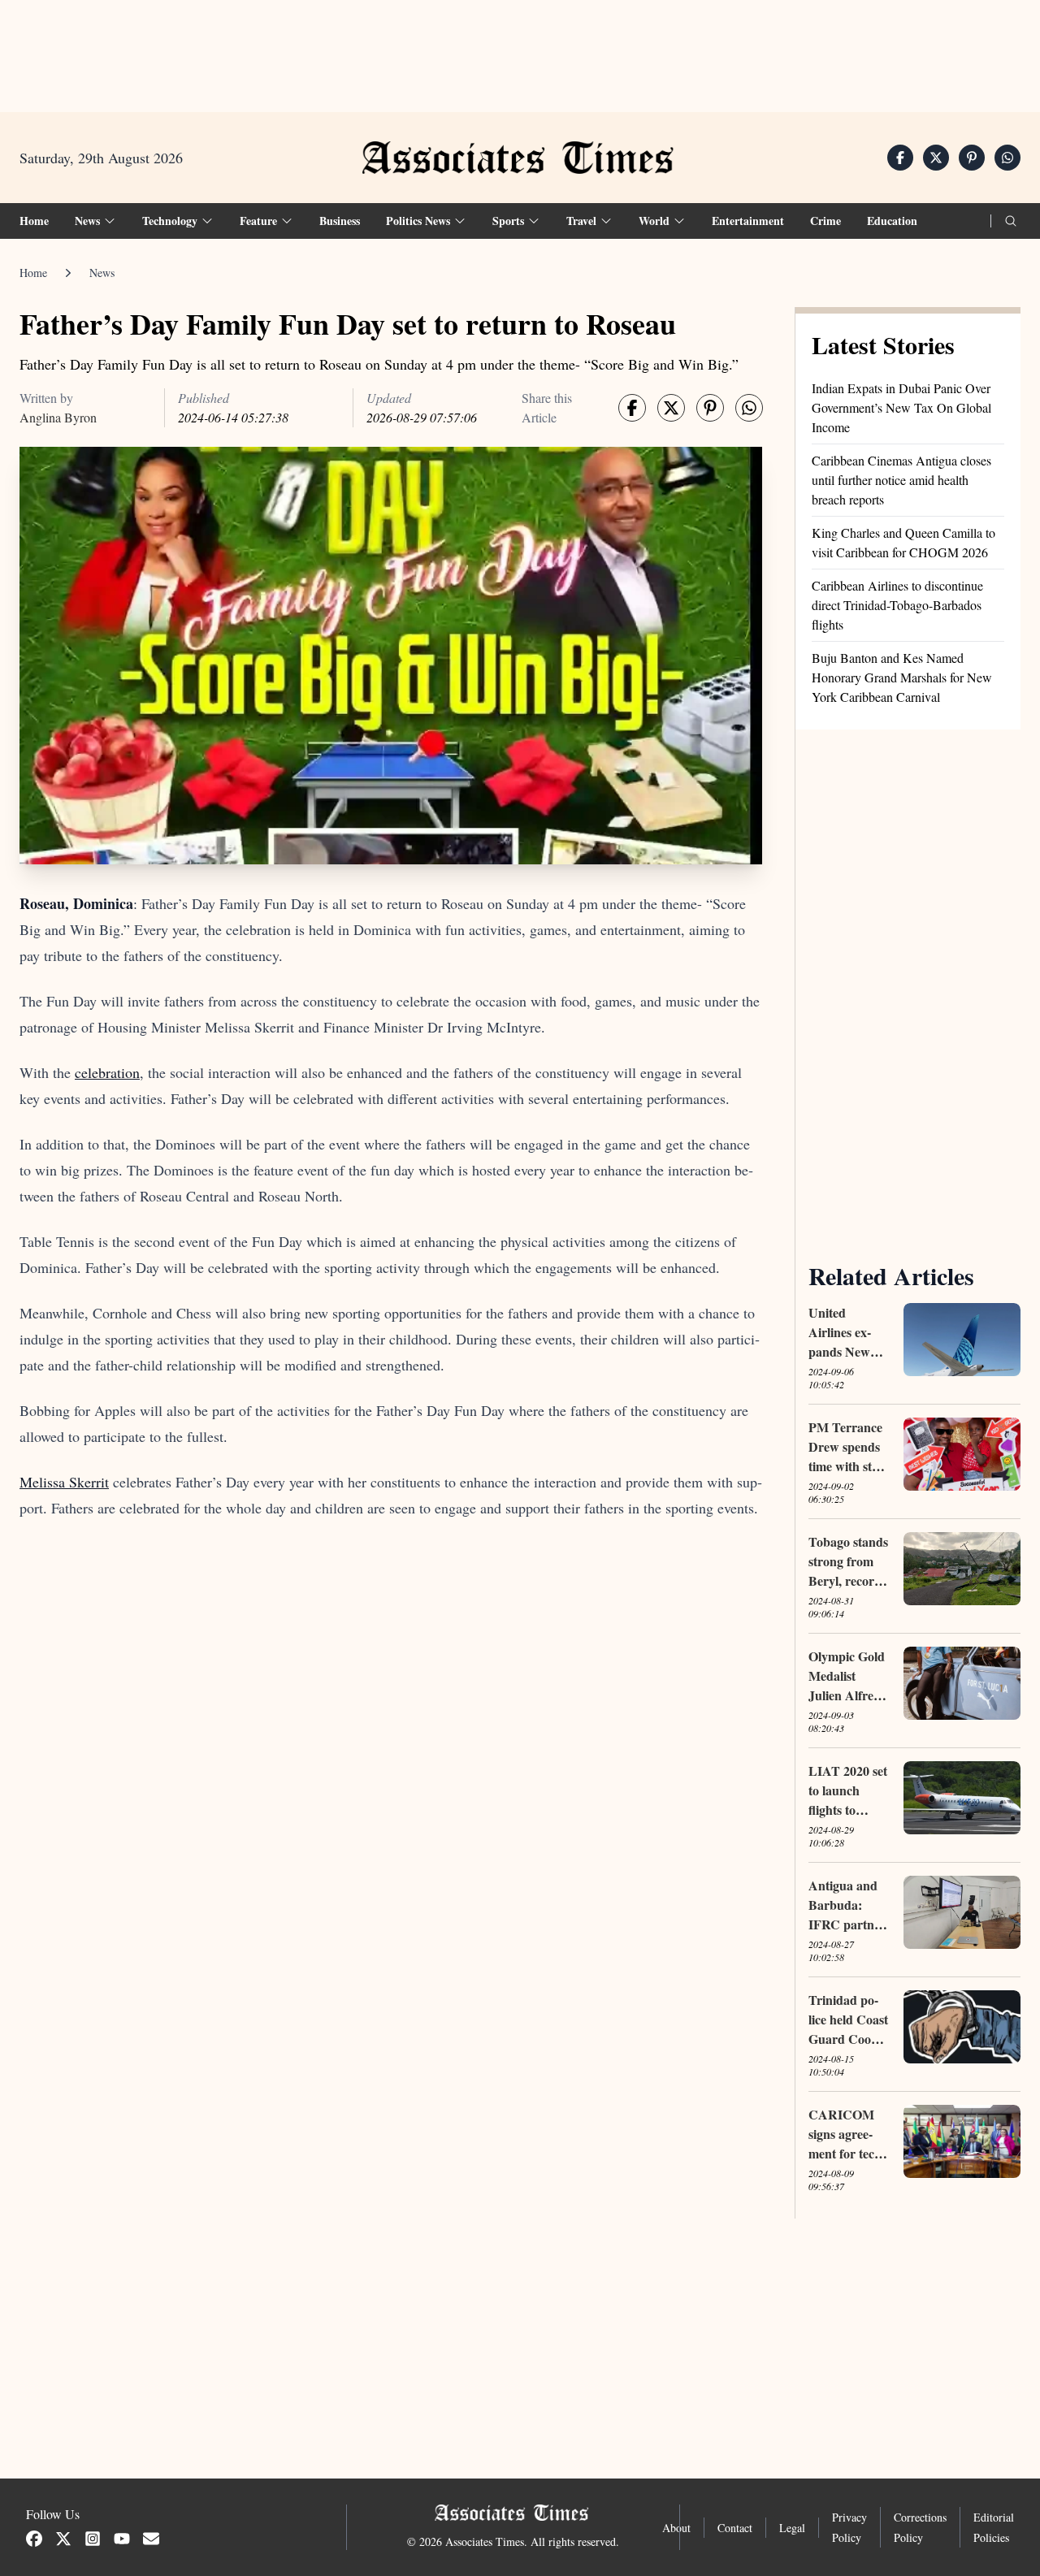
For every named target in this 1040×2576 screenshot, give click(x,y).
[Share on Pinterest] (972, 158)
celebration (107, 1072)
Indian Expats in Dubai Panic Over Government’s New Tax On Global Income (901, 407)
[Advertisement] (520, 50)
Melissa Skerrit (64, 1482)
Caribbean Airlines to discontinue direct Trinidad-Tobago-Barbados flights (897, 605)
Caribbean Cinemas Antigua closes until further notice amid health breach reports (901, 480)
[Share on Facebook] (900, 158)
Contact (735, 2528)
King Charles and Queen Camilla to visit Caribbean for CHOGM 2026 (903, 542)
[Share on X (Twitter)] (936, 158)
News (102, 273)
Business (340, 221)
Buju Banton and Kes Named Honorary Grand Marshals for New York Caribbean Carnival (902, 677)
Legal (792, 2528)
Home (34, 221)
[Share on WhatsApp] (1007, 158)
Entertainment (748, 221)
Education (892, 221)
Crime (825, 221)
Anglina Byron (58, 417)
